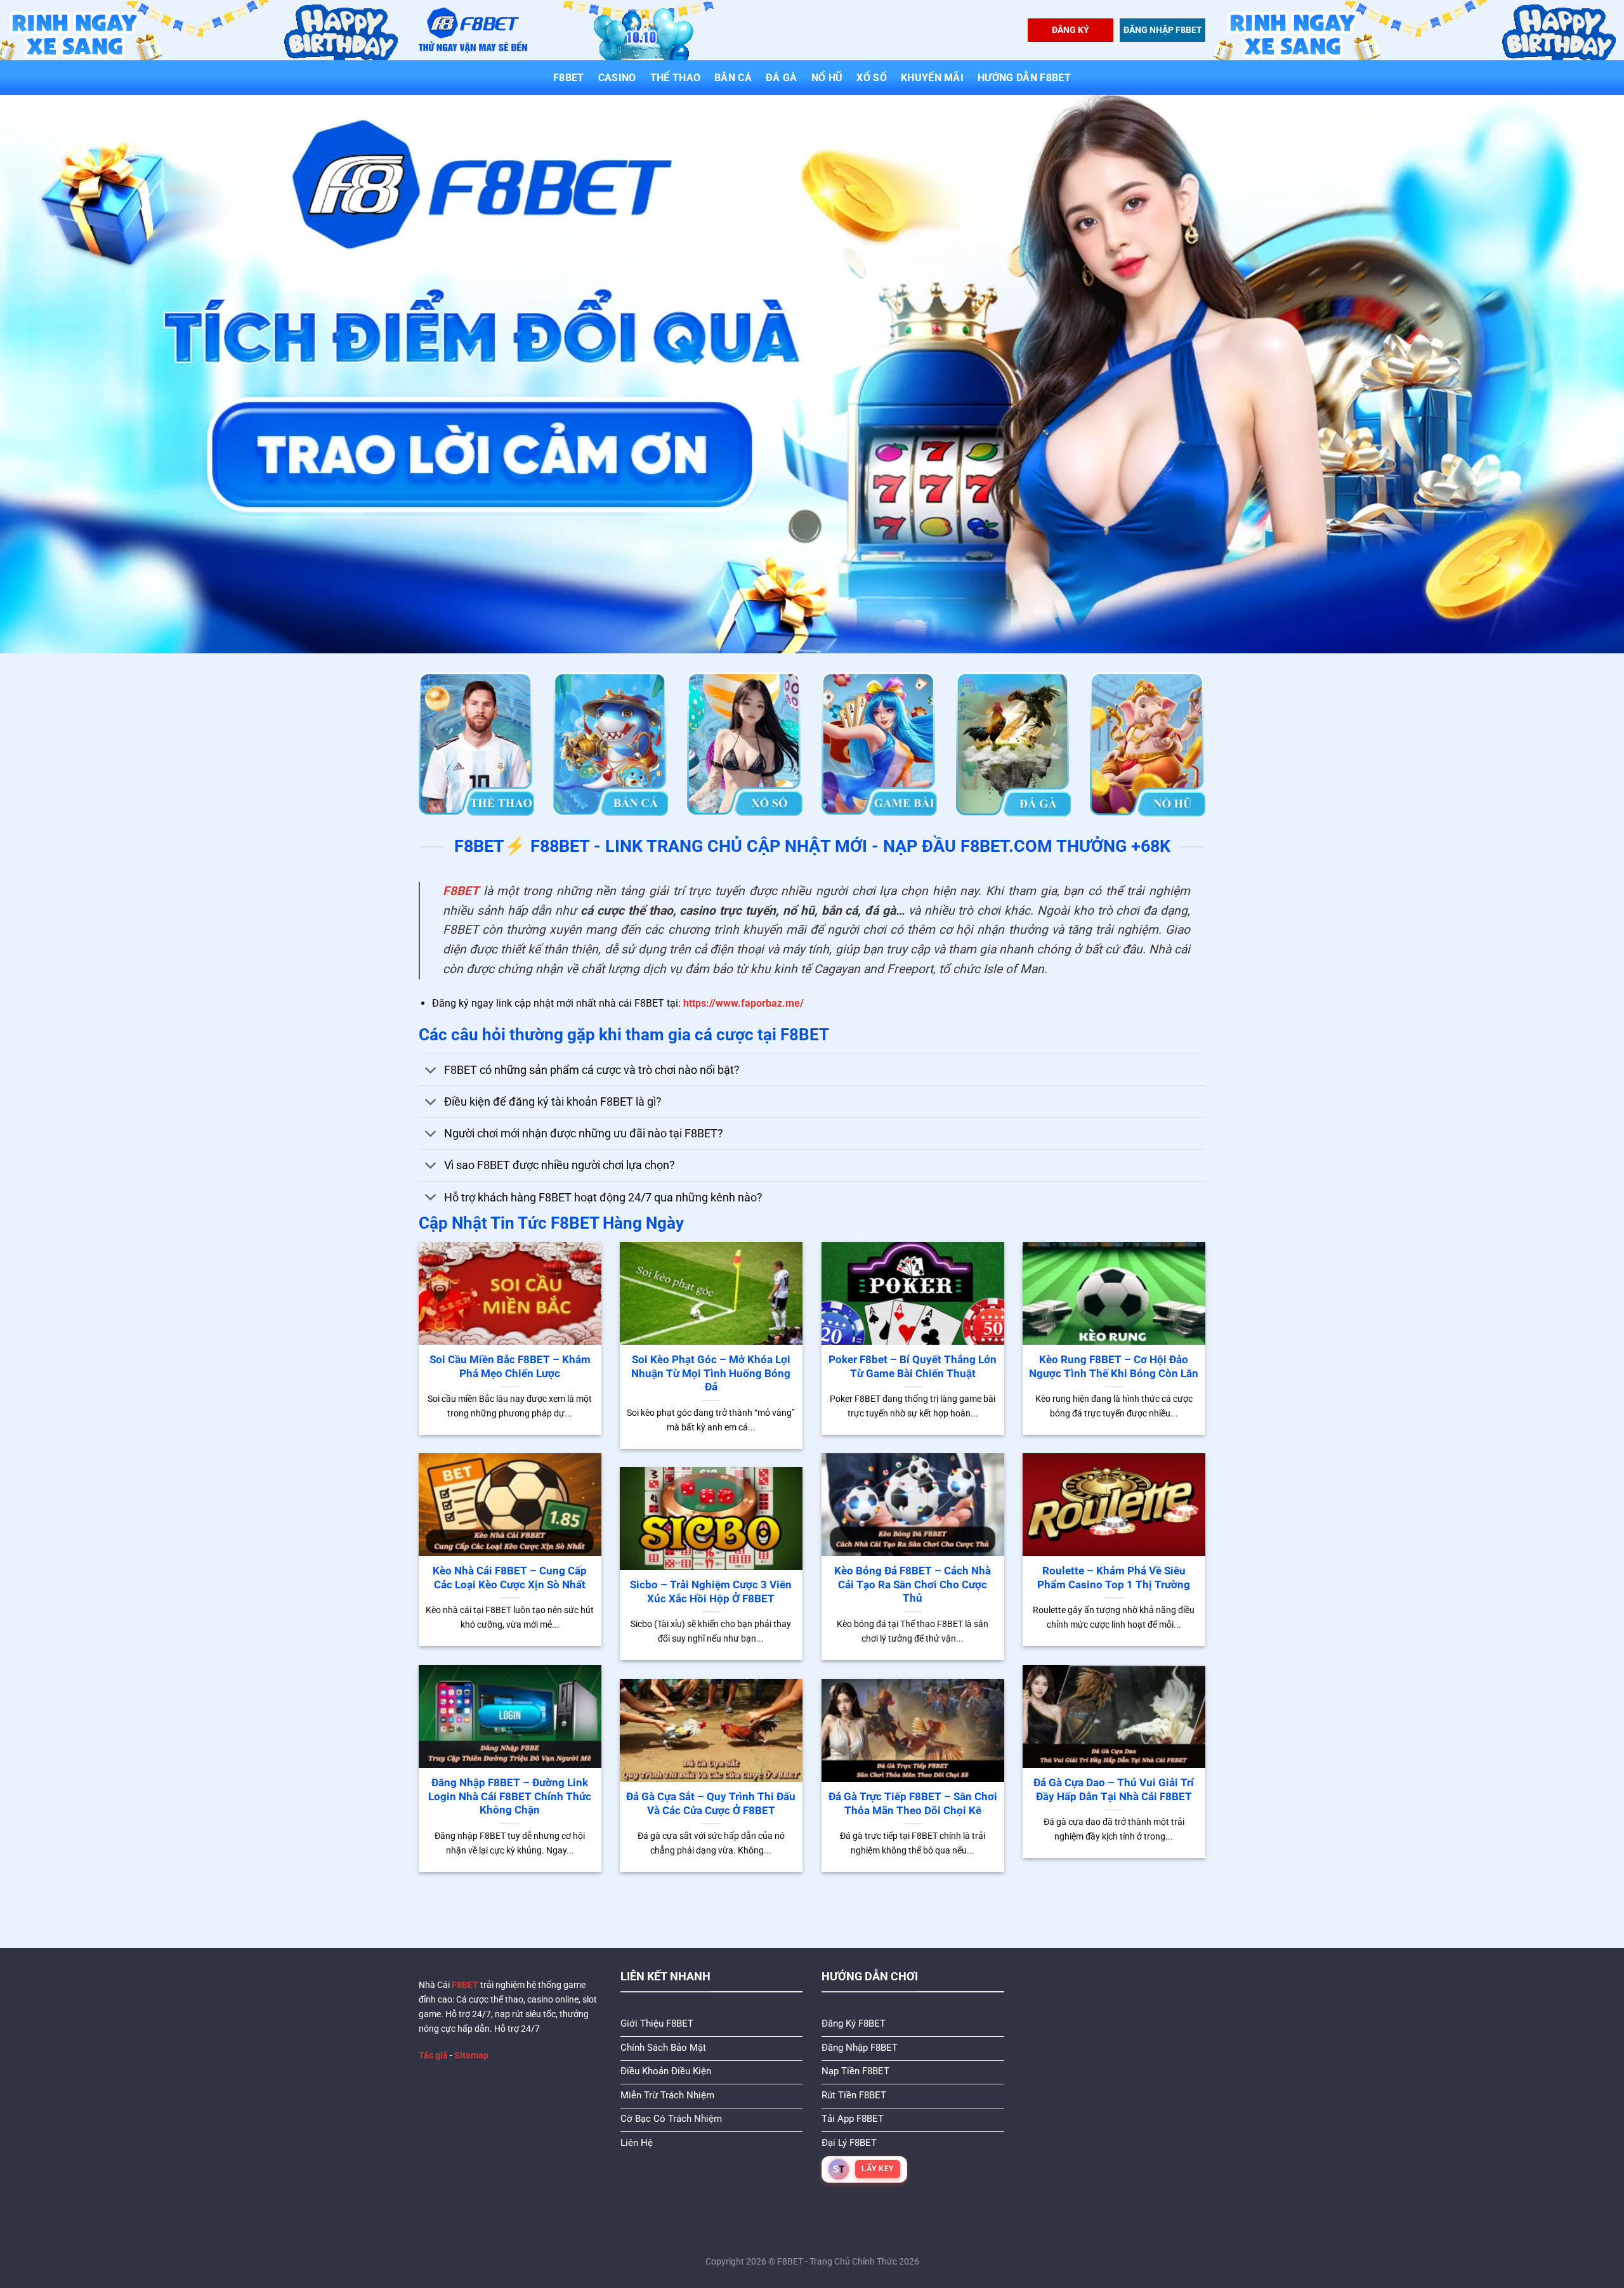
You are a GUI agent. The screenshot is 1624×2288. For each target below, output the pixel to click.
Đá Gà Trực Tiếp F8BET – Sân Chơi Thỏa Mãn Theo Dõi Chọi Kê (913, 1804)
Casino (617, 78)
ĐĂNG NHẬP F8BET (1163, 30)
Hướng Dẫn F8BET (1024, 78)
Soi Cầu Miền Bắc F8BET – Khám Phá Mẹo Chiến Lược (510, 1367)
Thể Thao (676, 78)
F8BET (569, 78)
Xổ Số (872, 78)
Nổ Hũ (827, 78)
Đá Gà (782, 78)
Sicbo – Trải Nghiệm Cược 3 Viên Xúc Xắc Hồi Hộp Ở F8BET (711, 1592)
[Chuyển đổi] (431, 1071)
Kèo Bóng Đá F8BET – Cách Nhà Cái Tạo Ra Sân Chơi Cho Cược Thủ (913, 1585)
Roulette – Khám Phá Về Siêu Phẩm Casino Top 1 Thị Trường (1114, 1578)
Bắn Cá (733, 78)
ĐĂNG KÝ (1071, 30)
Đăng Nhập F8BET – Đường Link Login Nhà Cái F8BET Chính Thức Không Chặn (510, 1796)
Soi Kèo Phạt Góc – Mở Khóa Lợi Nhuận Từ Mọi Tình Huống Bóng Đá (711, 1373)
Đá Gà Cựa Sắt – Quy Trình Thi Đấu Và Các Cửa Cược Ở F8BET (711, 1804)
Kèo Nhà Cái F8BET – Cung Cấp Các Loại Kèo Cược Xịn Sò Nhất (510, 1578)
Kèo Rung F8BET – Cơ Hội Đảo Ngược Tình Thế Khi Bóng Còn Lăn (1114, 1367)
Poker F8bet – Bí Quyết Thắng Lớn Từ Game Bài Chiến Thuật (913, 1367)
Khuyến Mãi (932, 78)
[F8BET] (473, 30)
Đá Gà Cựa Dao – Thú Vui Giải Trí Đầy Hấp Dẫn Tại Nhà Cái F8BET (1114, 1790)
